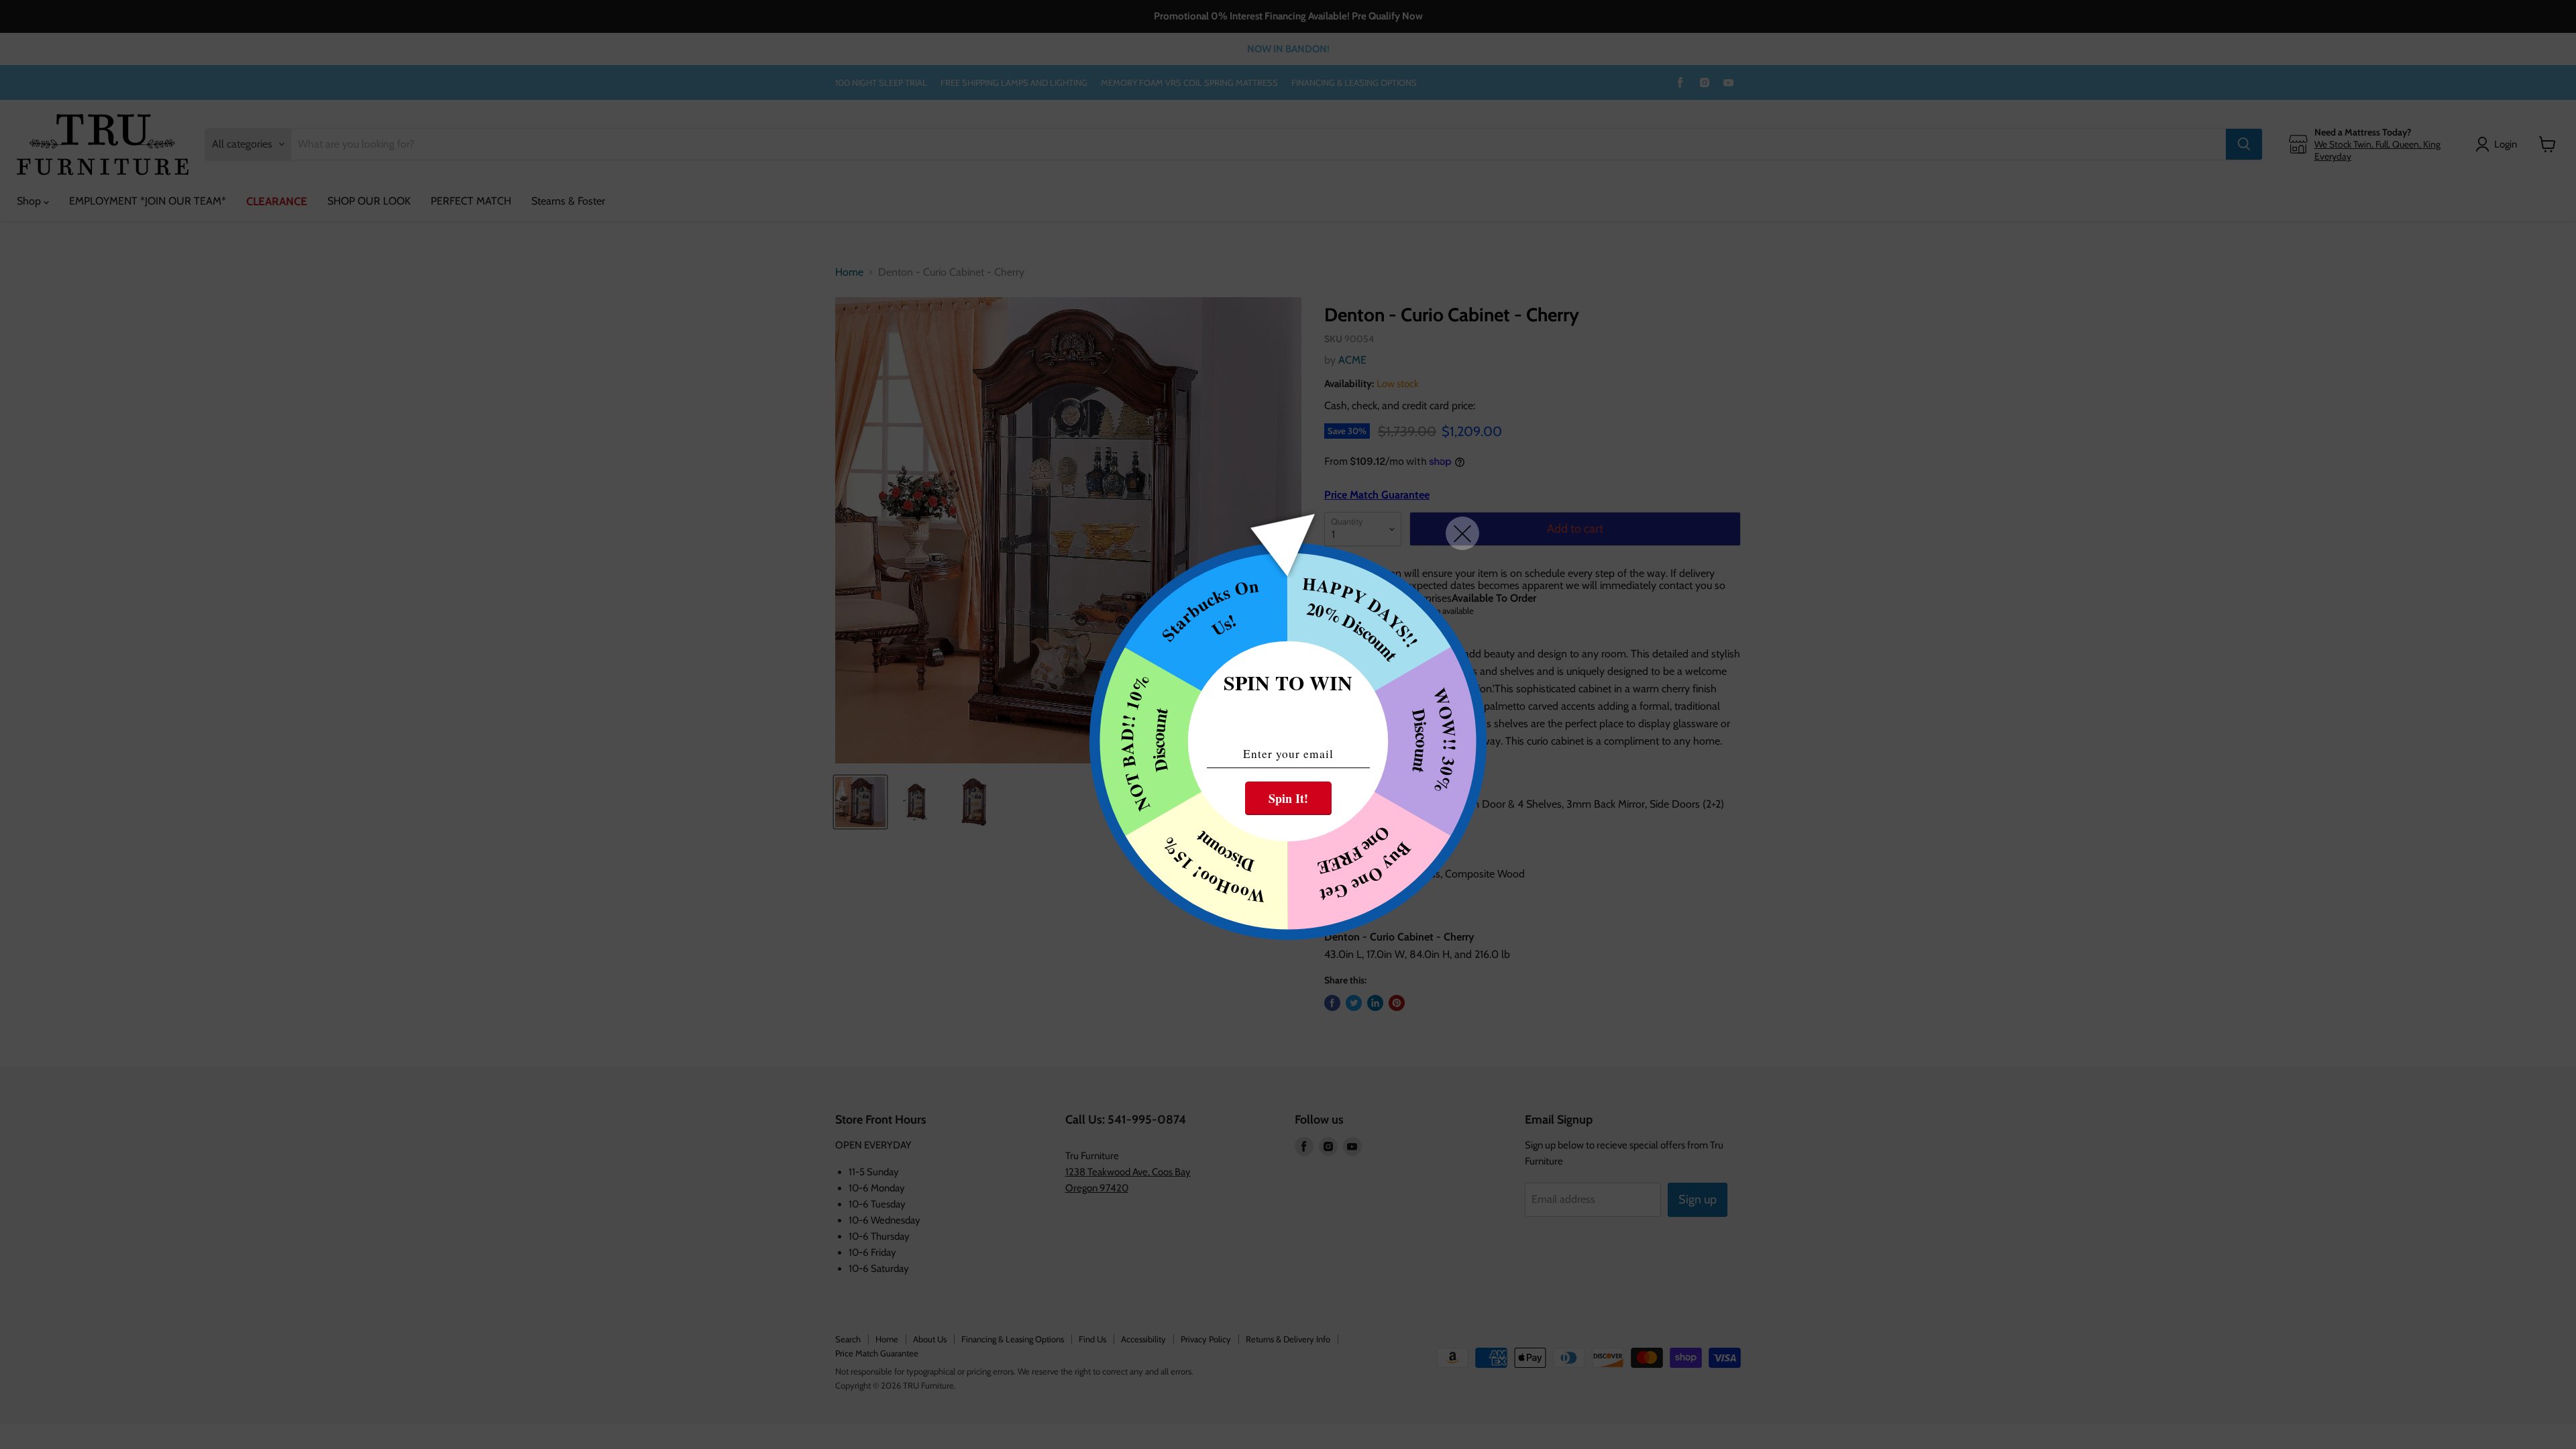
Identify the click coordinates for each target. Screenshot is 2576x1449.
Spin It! (1288, 798)
